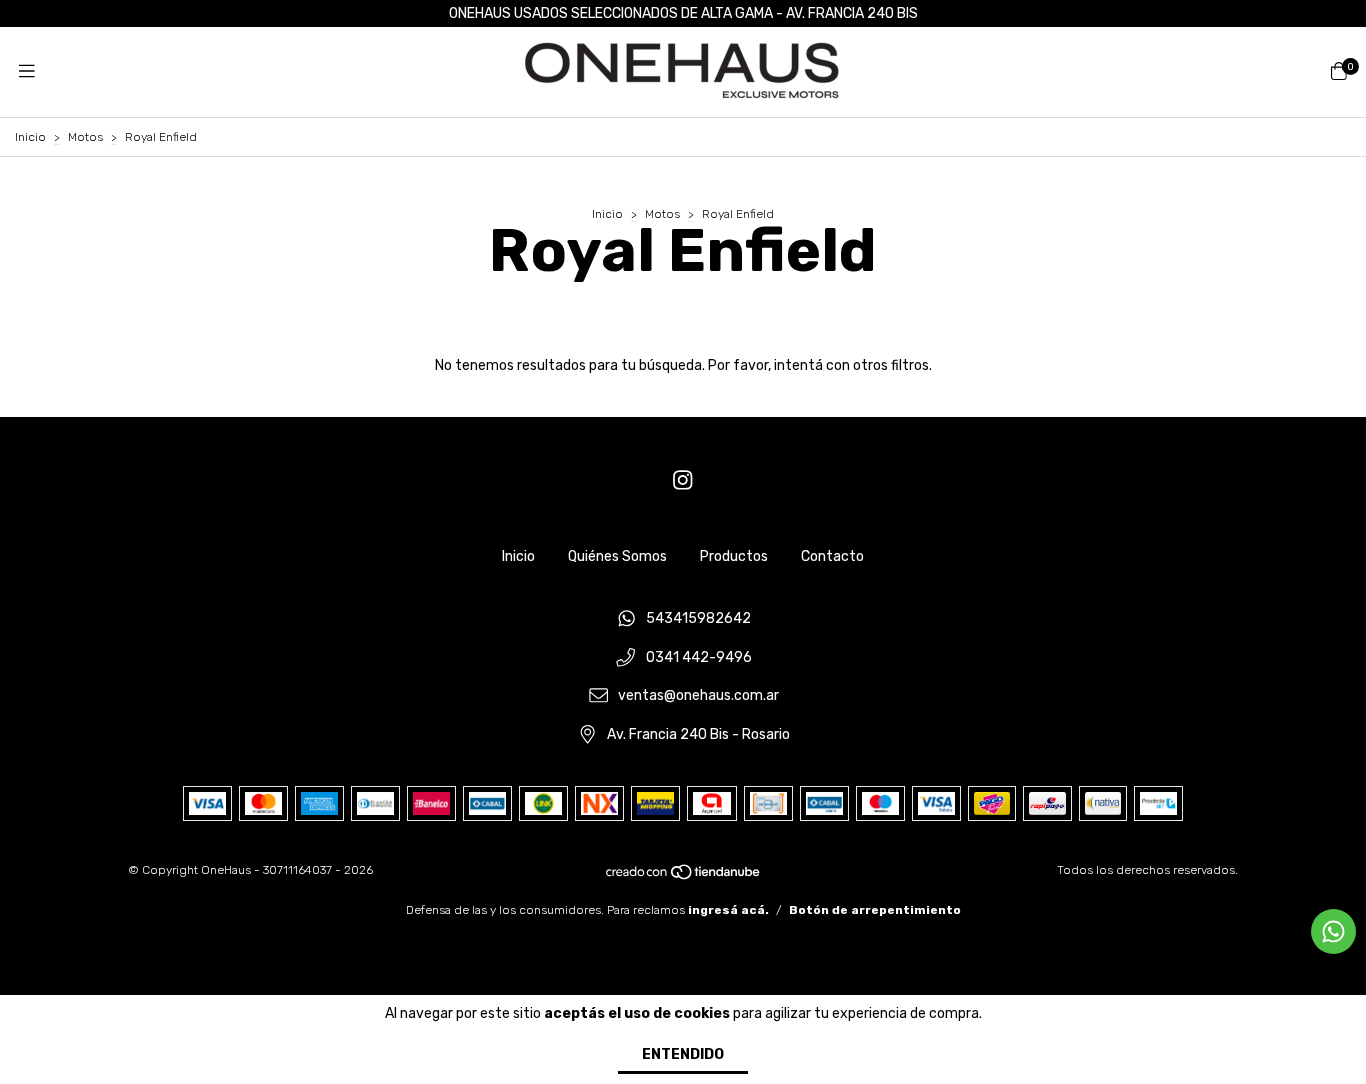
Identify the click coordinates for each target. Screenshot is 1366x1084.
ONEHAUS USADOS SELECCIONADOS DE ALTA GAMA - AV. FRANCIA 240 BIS (683, 13)
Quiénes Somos (617, 556)
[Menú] (27, 72)
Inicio (30, 137)
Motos (85, 137)
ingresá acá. (728, 910)
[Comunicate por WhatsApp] (1333, 931)
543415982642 (698, 618)
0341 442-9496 (699, 657)
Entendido (683, 1054)
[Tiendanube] (684, 876)
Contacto (832, 556)
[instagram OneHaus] (683, 480)
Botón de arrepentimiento (875, 910)
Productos (734, 556)
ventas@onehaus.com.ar (698, 696)
